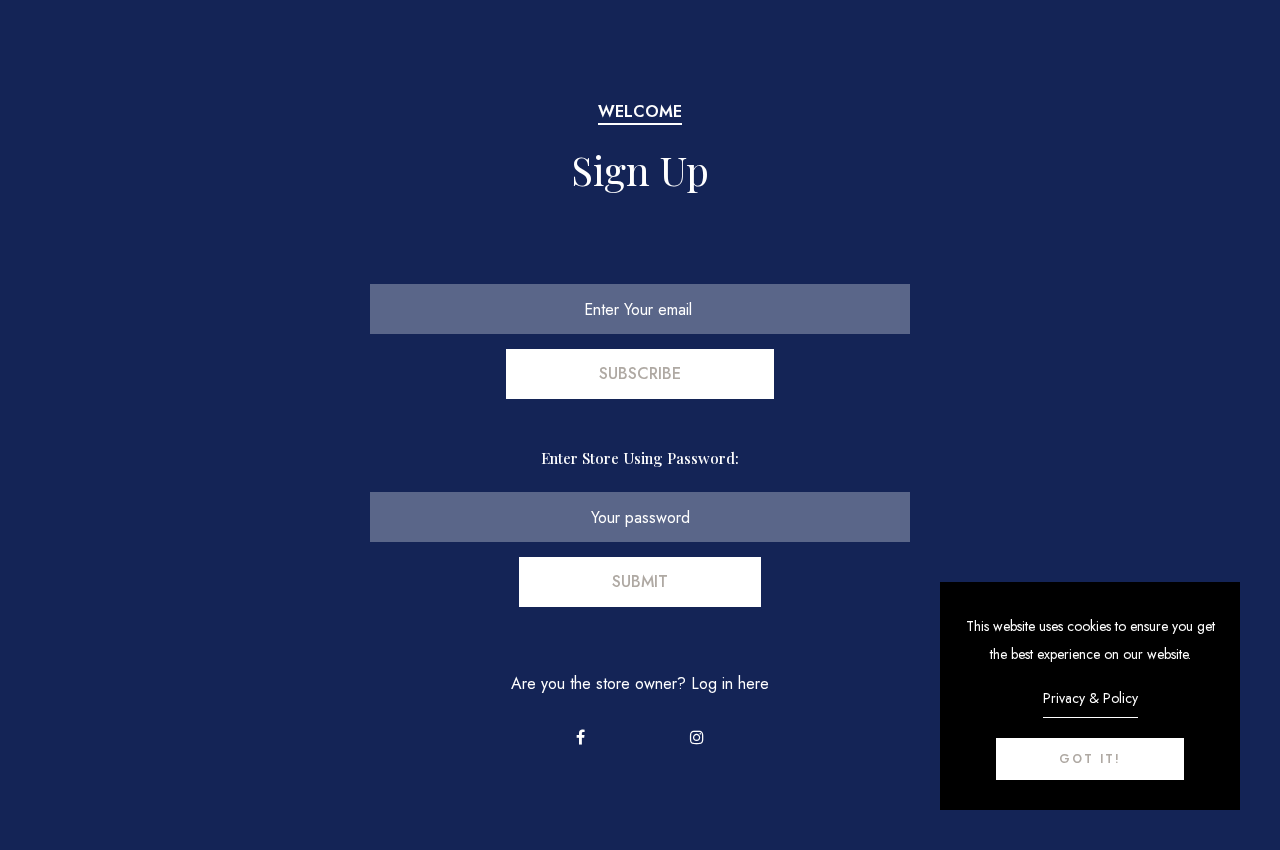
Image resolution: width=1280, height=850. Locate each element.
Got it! (1090, 759)
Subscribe (640, 373)
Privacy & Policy (1090, 698)
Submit (640, 581)
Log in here (730, 683)
